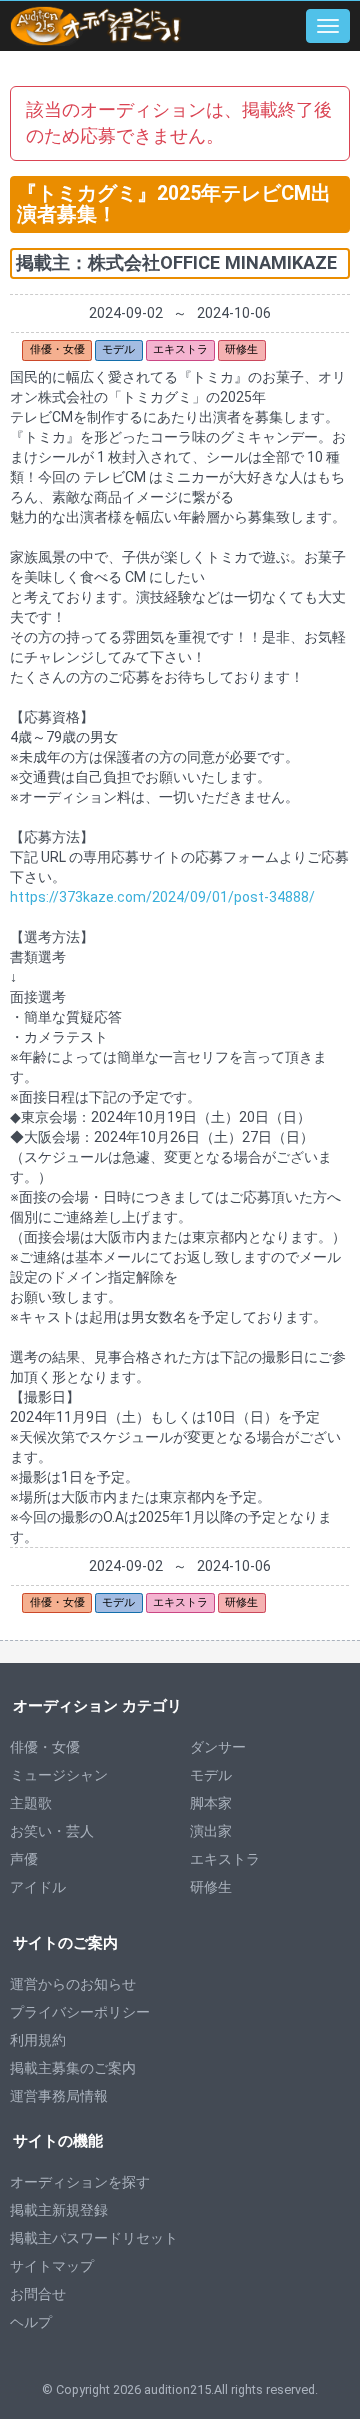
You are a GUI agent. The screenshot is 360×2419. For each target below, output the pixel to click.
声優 (24, 1859)
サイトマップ (52, 2266)
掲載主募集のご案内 (73, 2068)
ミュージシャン (59, 1775)
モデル (211, 1775)
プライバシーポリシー (80, 2012)
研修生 (211, 1887)
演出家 (211, 1831)
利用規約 (38, 2040)
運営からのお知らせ (73, 1984)
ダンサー (218, 1747)
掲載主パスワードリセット (94, 2238)
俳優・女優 (45, 1747)
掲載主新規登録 (59, 2210)
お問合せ (38, 2294)
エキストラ (225, 1859)
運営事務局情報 (59, 2096)
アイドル (38, 1887)
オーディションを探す (80, 2182)
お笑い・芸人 (52, 1831)
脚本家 (211, 1803)
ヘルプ (31, 2322)
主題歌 (31, 1803)
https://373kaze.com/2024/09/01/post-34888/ (162, 897)
